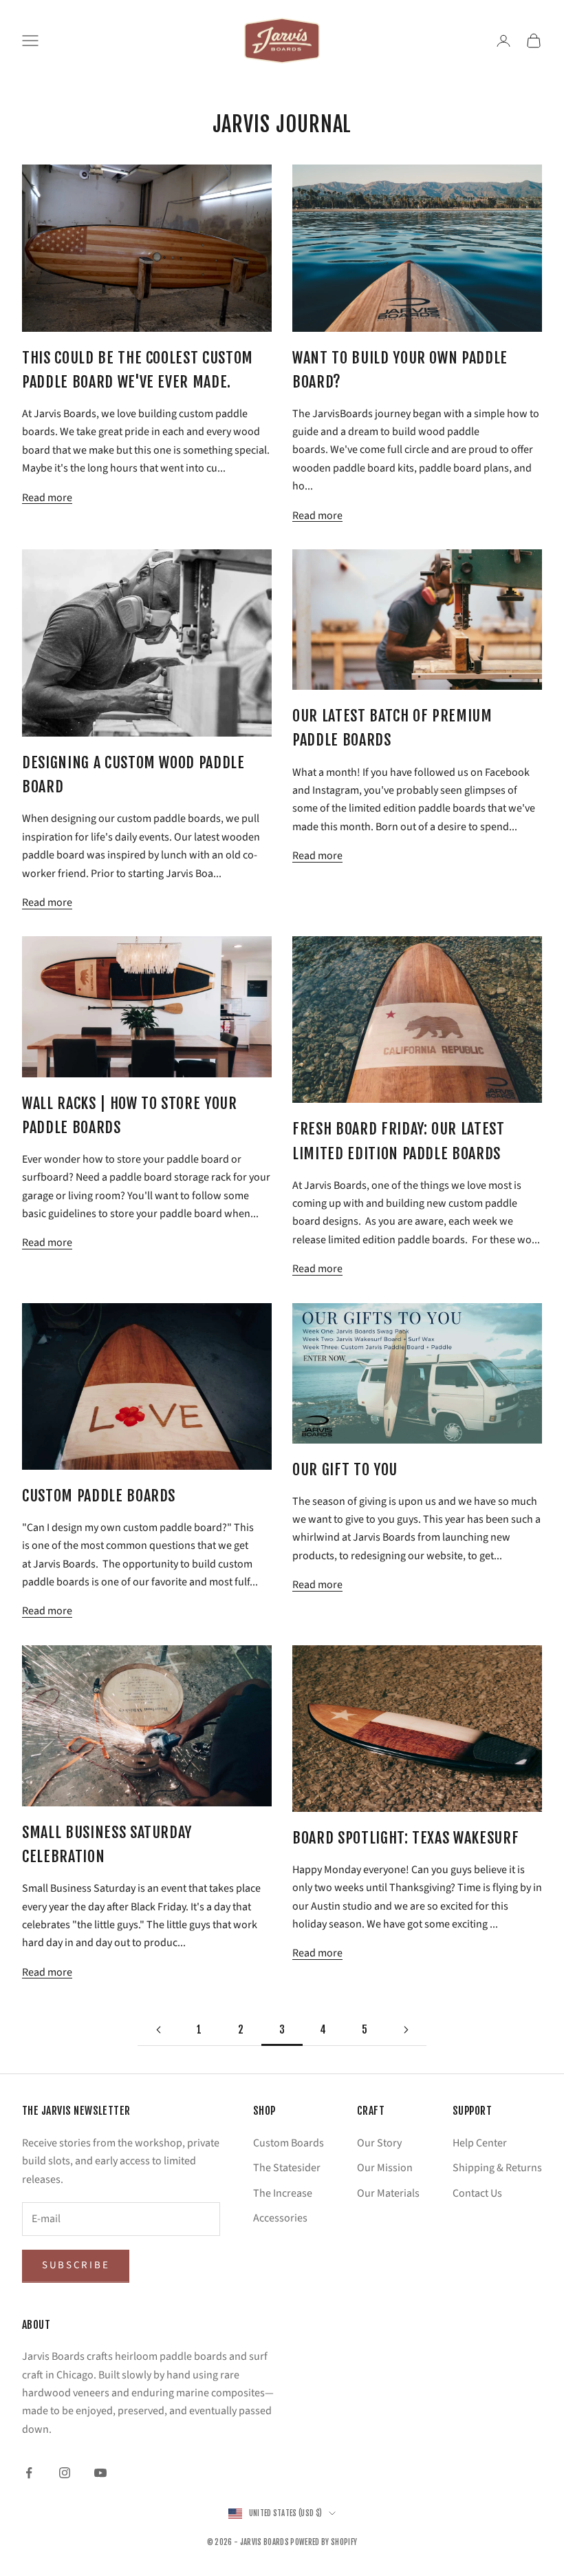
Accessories (280, 2218)
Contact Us (477, 2193)
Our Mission (385, 2168)
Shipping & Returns (497, 2168)
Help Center (480, 2143)
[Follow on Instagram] (65, 2473)
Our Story (379, 2143)
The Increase (283, 2193)
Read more (47, 498)
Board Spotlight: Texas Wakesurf (405, 1838)
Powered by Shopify (324, 2542)
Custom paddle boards (99, 1496)
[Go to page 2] (158, 2030)
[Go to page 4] (406, 2030)
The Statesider (287, 2168)
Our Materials (388, 2193)
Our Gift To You (345, 1469)
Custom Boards (289, 2143)
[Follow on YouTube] (100, 2473)
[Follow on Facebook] (29, 2473)
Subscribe (76, 2265)
